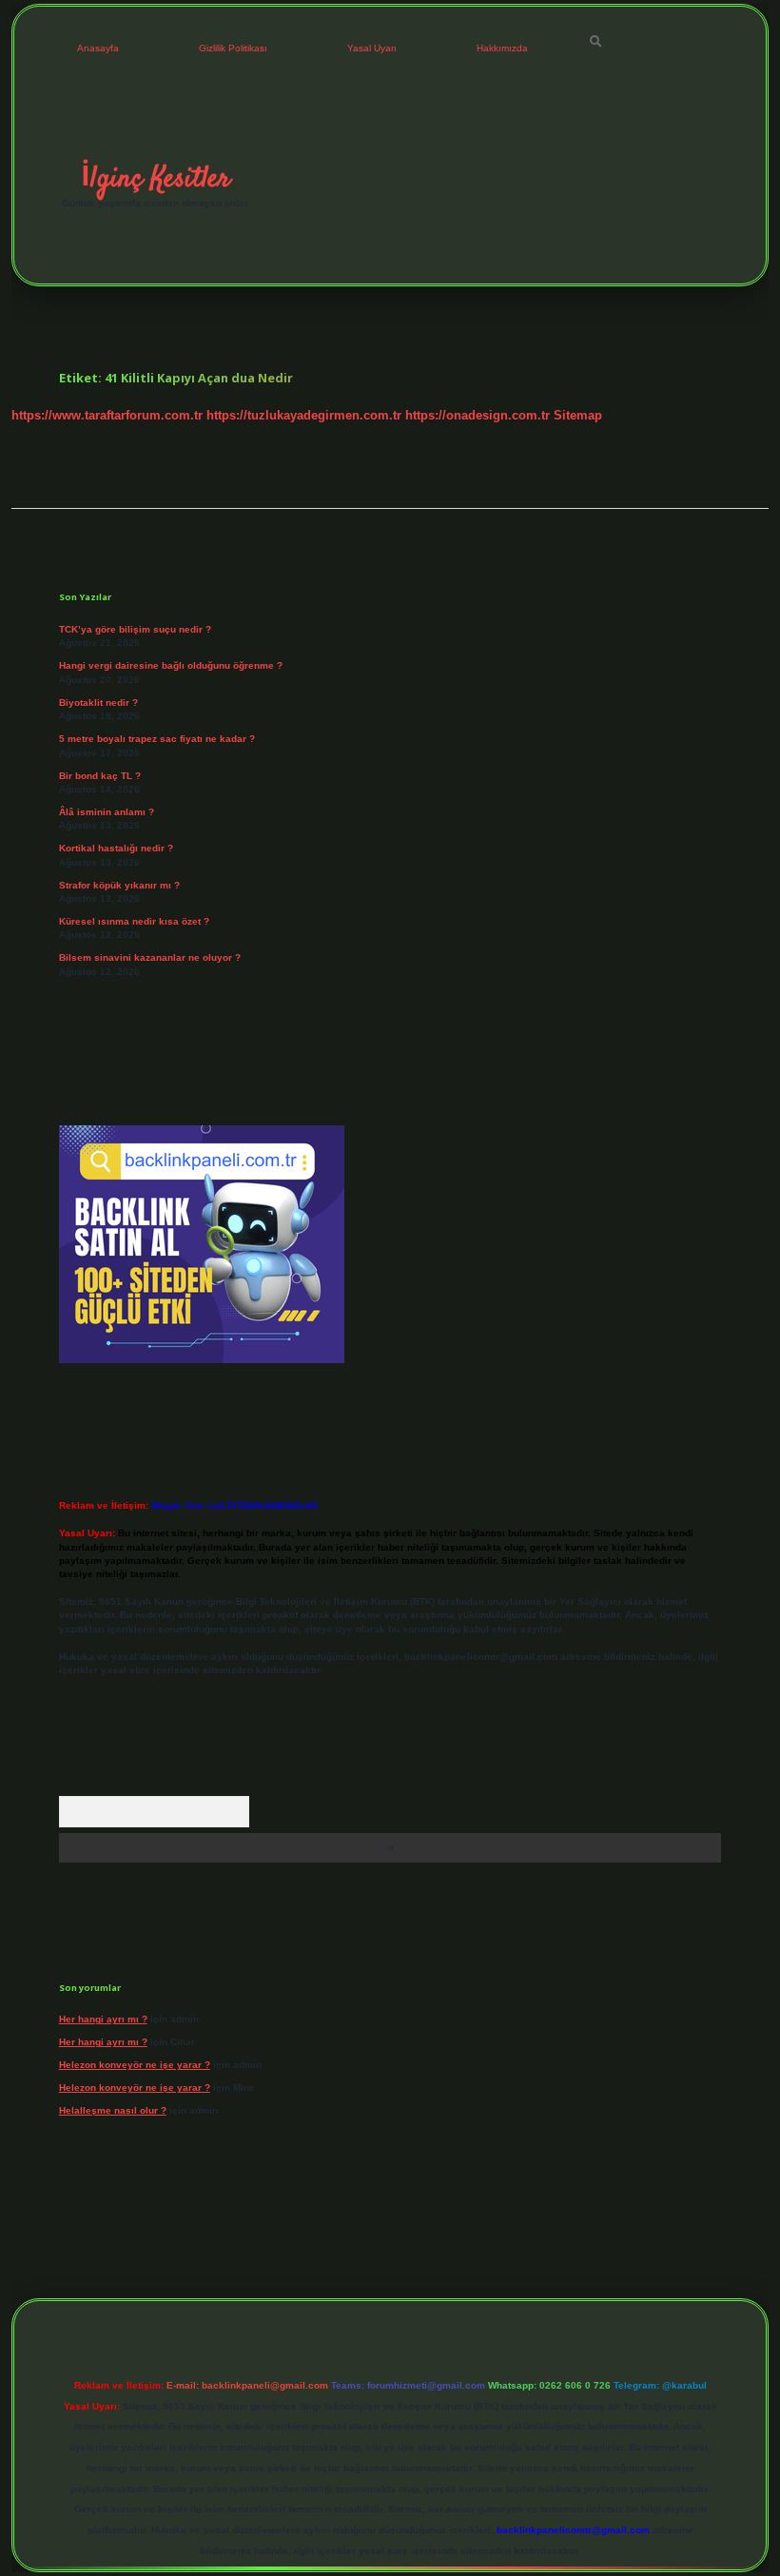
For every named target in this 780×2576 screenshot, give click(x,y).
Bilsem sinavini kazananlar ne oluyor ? (150, 957)
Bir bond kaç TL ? (100, 776)
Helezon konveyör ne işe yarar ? (135, 2065)
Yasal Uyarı (372, 48)
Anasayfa (98, 48)
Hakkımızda (502, 48)
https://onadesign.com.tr (478, 415)
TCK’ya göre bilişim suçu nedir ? (135, 629)
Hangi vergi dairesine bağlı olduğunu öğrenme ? (171, 665)
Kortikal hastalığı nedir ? (116, 848)
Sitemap (578, 415)
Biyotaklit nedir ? (98, 703)
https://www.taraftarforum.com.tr (107, 415)
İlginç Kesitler (156, 179)
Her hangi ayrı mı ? (103, 2019)
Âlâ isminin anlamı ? (107, 812)
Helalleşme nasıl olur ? (113, 2110)
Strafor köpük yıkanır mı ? (119, 885)
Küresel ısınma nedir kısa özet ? (134, 921)
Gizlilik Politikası (233, 48)
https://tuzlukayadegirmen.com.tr (304, 415)
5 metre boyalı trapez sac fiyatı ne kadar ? (157, 739)
